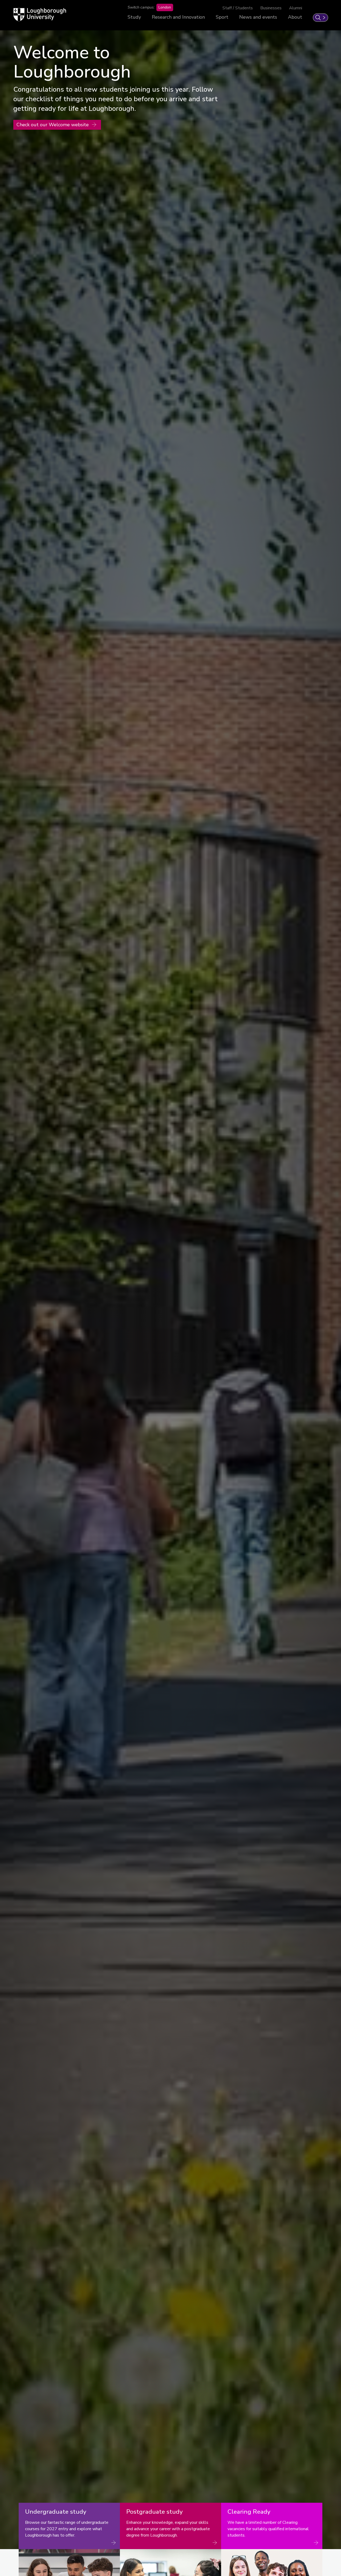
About (295, 17)
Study (134, 17)
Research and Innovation (178, 17)
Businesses (271, 8)
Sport (222, 17)
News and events (258, 17)
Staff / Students (238, 8)
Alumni (296, 8)
